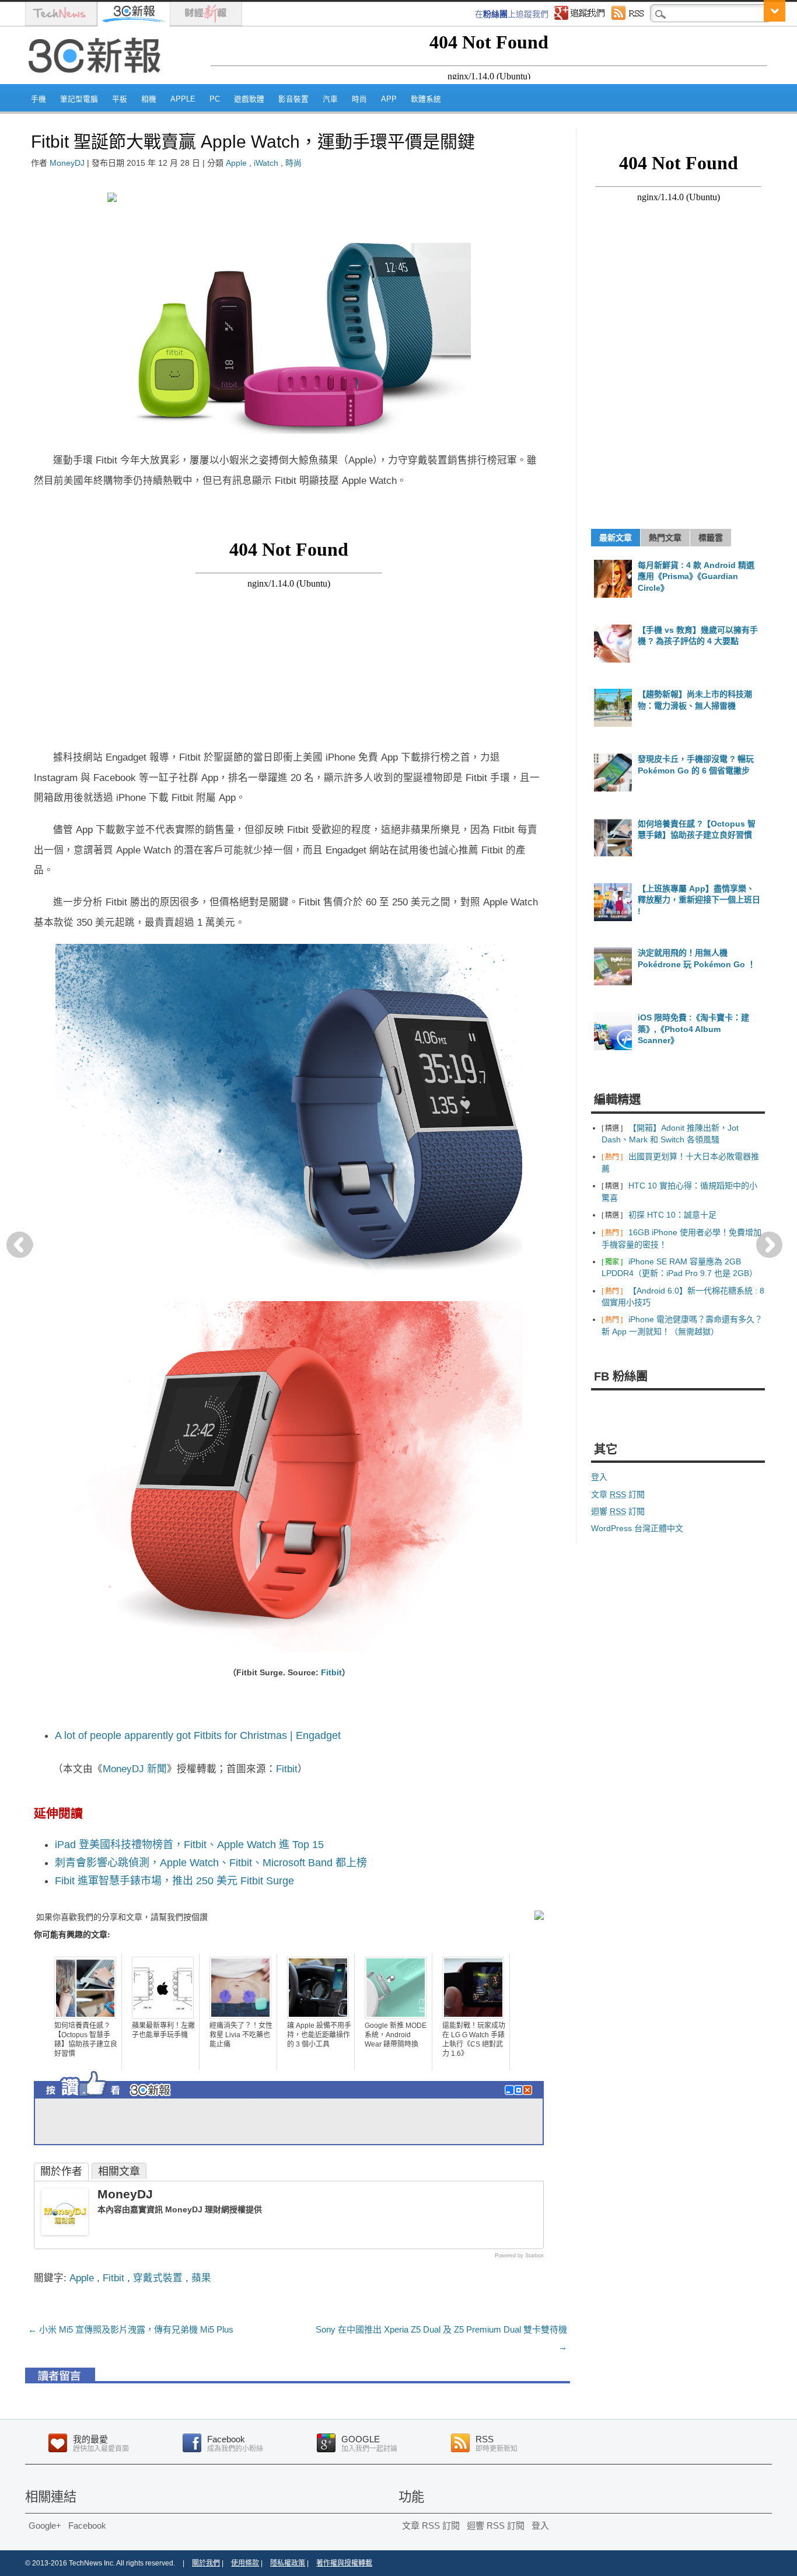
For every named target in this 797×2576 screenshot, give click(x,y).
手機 (39, 99)
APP (389, 99)
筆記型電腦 (79, 99)
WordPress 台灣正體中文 (637, 1528)
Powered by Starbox (519, 2256)
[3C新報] (98, 80)
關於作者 (61, 2171)
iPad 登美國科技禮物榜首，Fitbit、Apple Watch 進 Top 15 (189, 1845)
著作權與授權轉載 (344, 2563)
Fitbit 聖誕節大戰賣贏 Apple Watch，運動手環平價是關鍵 (253, 142)
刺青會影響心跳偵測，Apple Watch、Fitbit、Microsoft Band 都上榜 (211, 1863)
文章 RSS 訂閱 (431, 2526)
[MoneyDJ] (65, 2232)
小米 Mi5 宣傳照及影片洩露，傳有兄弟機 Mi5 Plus (131, 2329)
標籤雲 (711, 538)
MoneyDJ (67, 163)
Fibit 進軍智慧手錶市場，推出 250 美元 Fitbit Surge (174, 1881)
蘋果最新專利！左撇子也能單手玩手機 (163, 2030)
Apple (183, 99)
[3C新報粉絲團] (130, 2100)
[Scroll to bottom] (775, 11)
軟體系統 (426, 99)
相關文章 (119, 2171)
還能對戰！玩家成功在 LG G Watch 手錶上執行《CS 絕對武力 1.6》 (474, 2040)
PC (215, 99)
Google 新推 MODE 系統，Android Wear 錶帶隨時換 (396, 2035)
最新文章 (616, 538)
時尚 (359, 99)
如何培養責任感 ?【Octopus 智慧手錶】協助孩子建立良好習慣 (86, 2040)
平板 (120, 99)
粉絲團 (495, 14)
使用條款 (245, 2563)
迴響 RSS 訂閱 (496, 2526)
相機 (149, 99)
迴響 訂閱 (618, 1511)
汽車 (330, 99)
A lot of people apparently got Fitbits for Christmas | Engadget (198, 1735)
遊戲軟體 (249, 99)
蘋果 (201, 2278)
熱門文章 (665, 538)
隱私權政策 (288, 2563)
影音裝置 (293, 99)
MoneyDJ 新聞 (135, 1769)
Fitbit (331, 1672)
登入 (599, 1477)
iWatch (266, 163)
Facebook (87, 2526)
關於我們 (206, 2563)
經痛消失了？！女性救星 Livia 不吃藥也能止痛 (241, 2035)
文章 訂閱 (618, 1494)
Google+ (45, 2526)
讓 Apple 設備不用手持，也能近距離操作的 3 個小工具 (319, 2035)
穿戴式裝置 (158, 2278)
